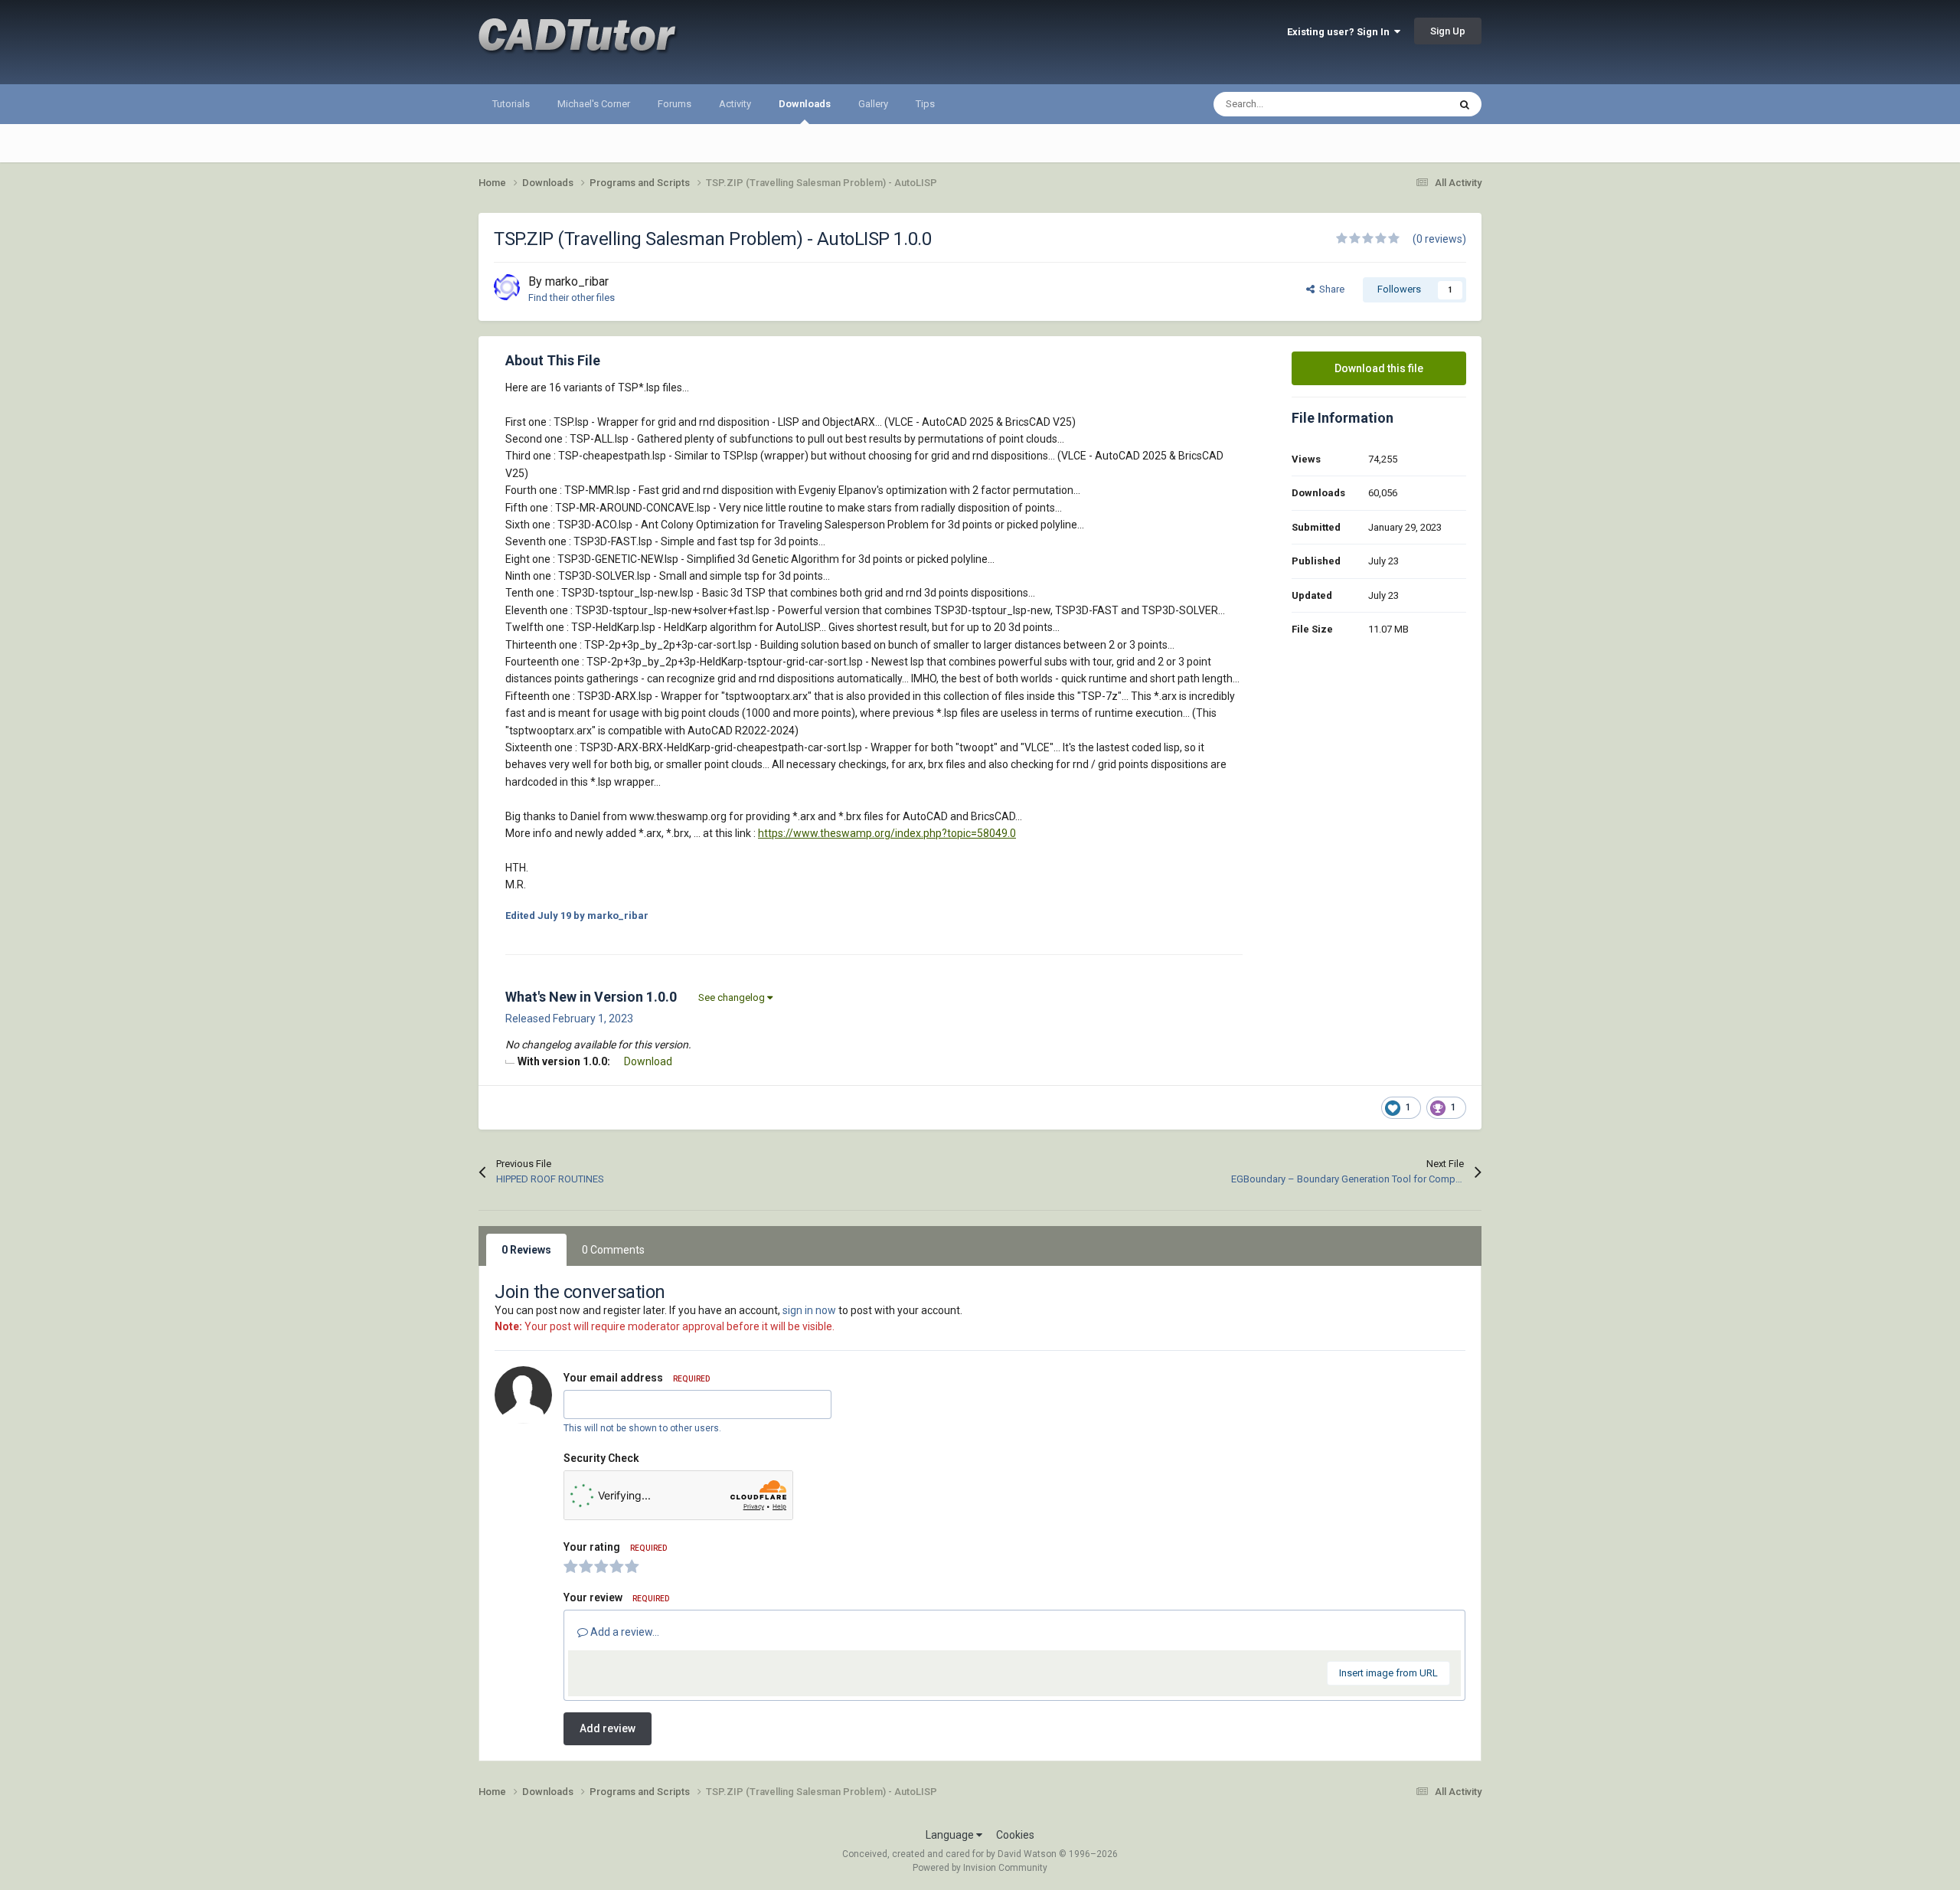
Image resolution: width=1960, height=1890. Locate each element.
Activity (735, 104)
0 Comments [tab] (613, 1250)
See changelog (733, 997)
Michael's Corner (594, 104)
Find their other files (572, 298)
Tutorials (511, 104)
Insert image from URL (1388, 1673)
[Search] (1465, 104)
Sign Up (1448, 31)
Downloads (805, 104)
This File (1410, 104)
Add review (608, 1728)
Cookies (1015, 1835)
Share (1330, 289)
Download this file (1379, 368)
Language (951, 1835)
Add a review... (624, 1632)
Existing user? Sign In (1341, 32)
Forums (675, 104)
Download (648, 1061)
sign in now (809, 1310)
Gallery (873, 104)
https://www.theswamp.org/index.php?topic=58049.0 (887, 833)
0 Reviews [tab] (526, 1250)
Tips (925, 104)
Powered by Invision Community (980, 1868)
